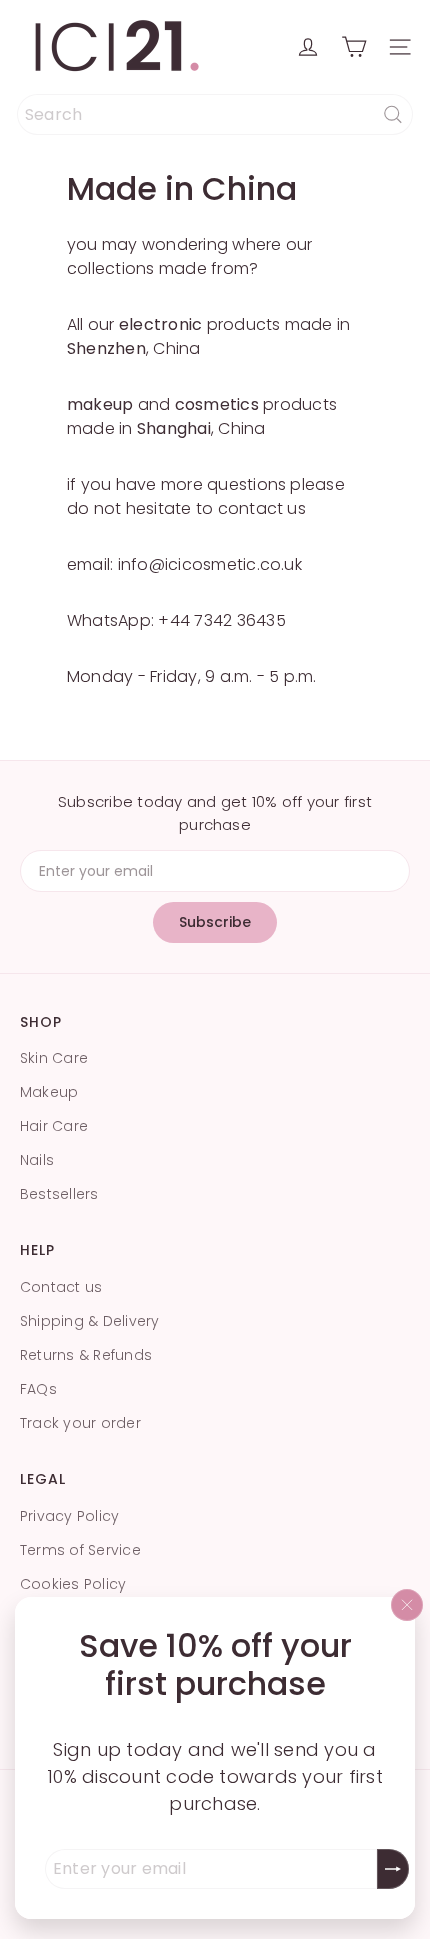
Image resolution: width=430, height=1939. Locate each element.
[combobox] (215, 114)
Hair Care (54, 1126)
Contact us (61, 1287)
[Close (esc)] (407, 1605)
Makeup (49, 1092)
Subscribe (215, 922)
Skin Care (54, 1058)
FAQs (38, 1389)
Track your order (80, 1423)
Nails (37, 1160)
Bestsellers (59, 1194)
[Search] (393, 114)
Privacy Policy (69, 1516)
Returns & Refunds (86, 1355)
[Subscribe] (393, 1869)
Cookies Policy (73, 1584)
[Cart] (354, 47)
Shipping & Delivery (90, 1321)
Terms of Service (80, 1550)
